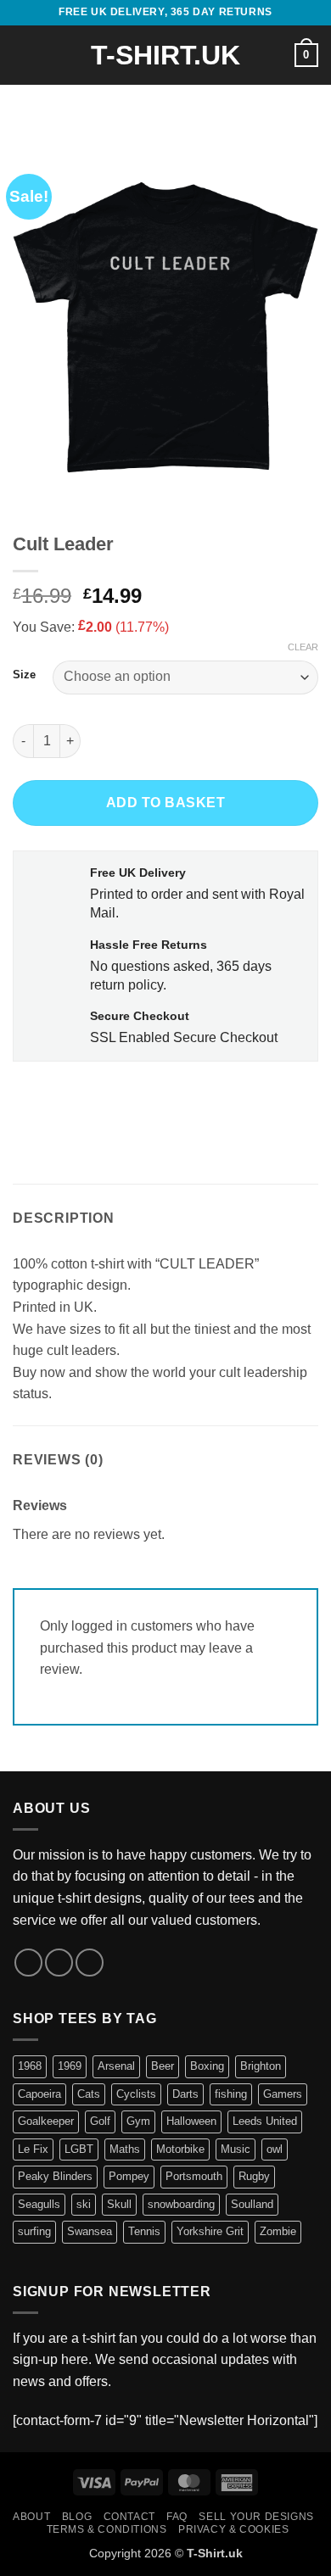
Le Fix (33, 2149)
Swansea (90, 2231)
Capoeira (39, 2094)
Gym (138, 2121)
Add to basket (165, 803)
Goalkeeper (46, 2121)
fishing (231, 2094)
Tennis (144, 2231)
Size (24, 675)
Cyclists (136, 2094)
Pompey (129, 2176)
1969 (70, 2066)
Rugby (254, 2176)
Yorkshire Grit (210, 2231)
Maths (125, 2149)
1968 (30, 2066)
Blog (77, 2517)
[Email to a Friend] (120, 1098)
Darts (185, 2094)
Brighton (261, 2066)
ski (84, 2204)
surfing (34, 2231)
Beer (163, 2066)
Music (236, 2149)
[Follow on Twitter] (59, 1963)
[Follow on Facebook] (28, 1963)
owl (275, 2149)
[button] (23, 55)
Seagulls (39, 2204)
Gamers (283, 2094)
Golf (100, 2121)
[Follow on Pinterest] (90, 1963)
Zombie (278, 2231)
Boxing (207, 2066)
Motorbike (180, 2149)
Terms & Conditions (107, 2529)
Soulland (252, 2204)
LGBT (79, 2149)
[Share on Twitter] (90, 1098)
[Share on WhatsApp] (28, 1098)
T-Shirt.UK (165, 55)
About (31, 2517)
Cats (89, 2094)
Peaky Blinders (55, 2176)
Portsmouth (194, 2176)
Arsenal (116, 2066)
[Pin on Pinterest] (151, 1098)
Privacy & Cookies (233, 2529)
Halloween (191, 2121)
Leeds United (265, 2121)
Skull (119, 2204)
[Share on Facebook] (59, 1098)
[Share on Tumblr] (181, 1098)
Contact (129, 2517)
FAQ (177, 2517)
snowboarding (181, 2204)
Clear (303, 647)
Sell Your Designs (256, 2517)
